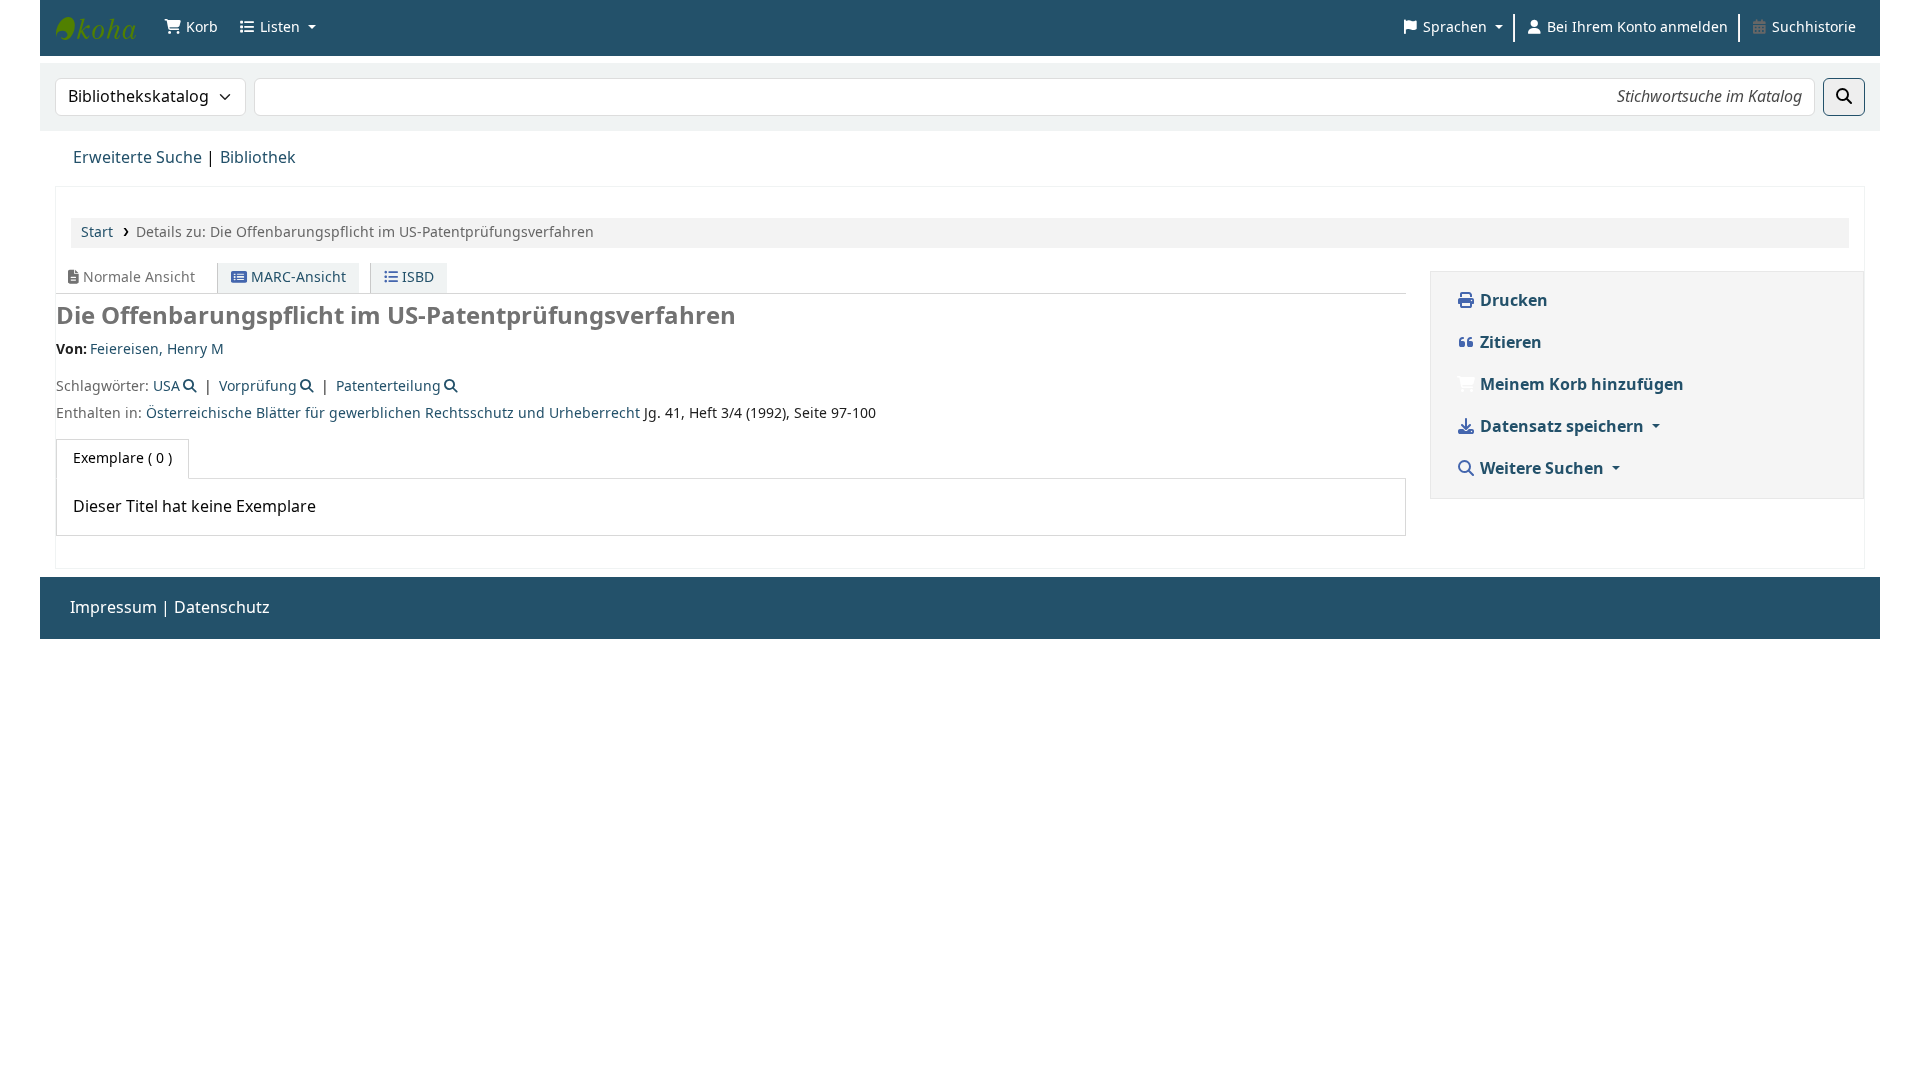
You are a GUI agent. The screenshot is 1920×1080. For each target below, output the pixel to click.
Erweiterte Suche (137, 158)
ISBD (416, 277)
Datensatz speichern (1562, 427)
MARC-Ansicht (296, 277)
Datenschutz (222, 608)
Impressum (113, 608)
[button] (191, 28)
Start (97, 232)
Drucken (1512, 301)
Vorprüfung (258, 386)
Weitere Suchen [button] (1542, 469)
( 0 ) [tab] (122, 458)
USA (166, 386)
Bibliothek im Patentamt (106, 28)
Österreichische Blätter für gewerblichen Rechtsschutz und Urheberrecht (393, 413)
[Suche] (1844, 97)
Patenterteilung (388, 386)
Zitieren (1509, 343)
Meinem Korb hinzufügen (1580, 385)
